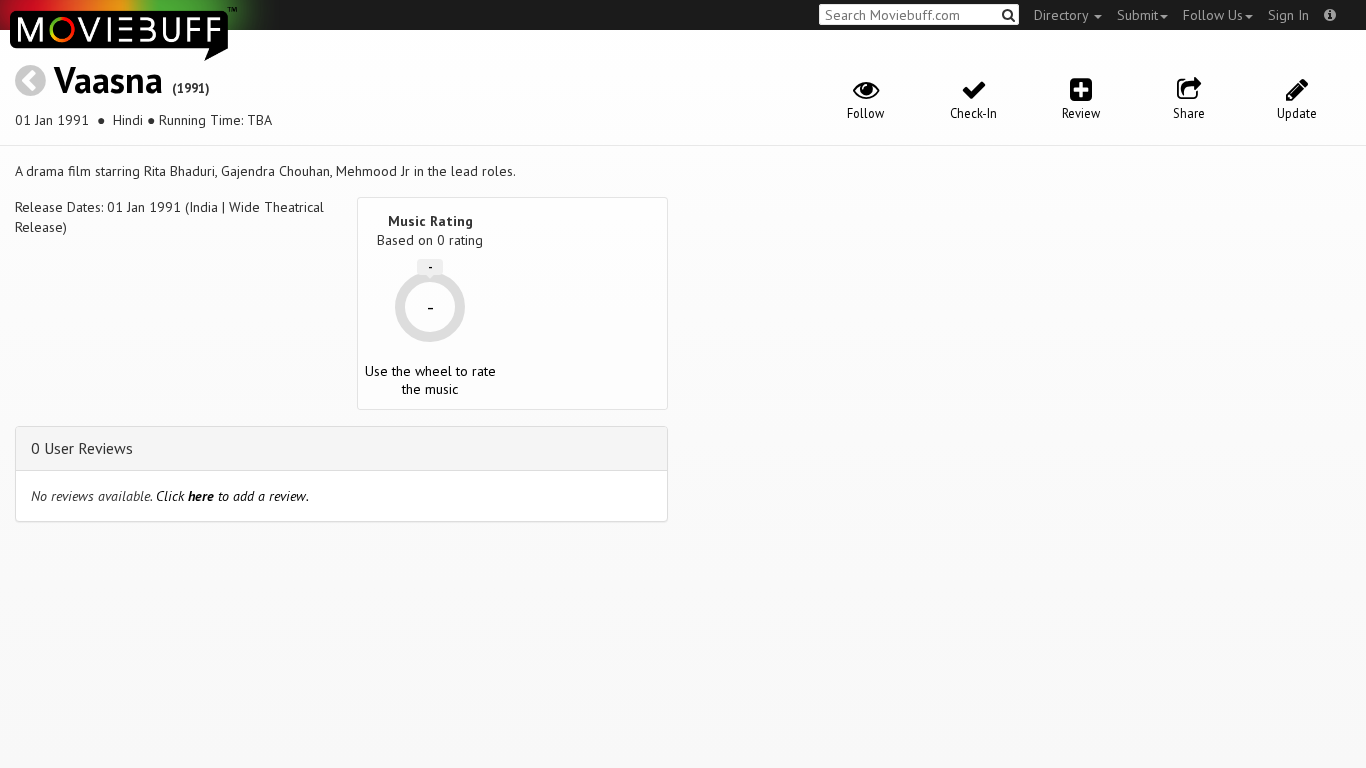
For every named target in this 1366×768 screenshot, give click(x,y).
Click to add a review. (232, 496)
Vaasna (108, 79)
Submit (1137, 15)
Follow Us (1213, 15)
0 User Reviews (82, 448)
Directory (1063, 15)
